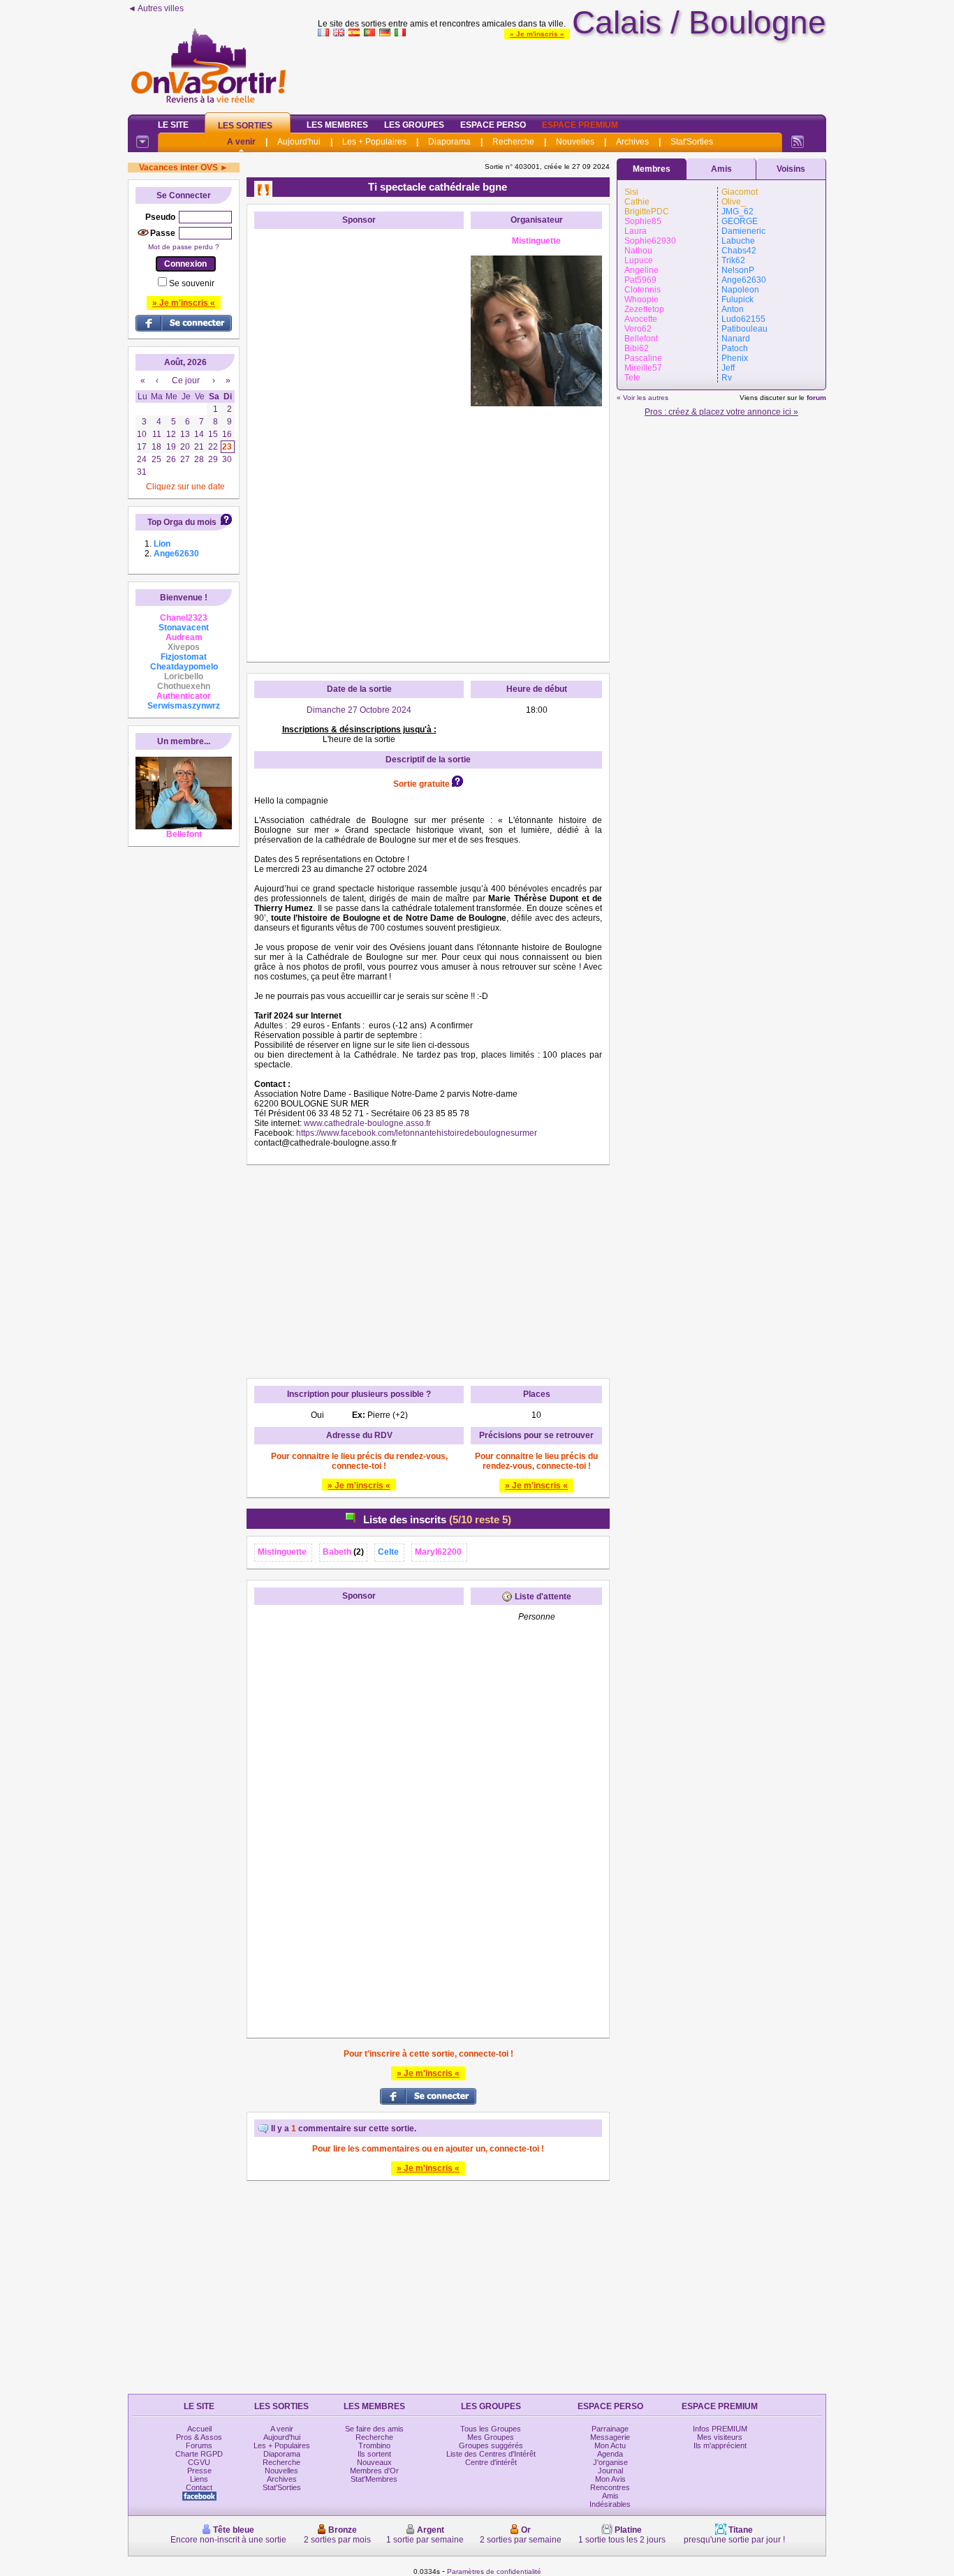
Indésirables (610, 2504)
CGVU (199, 2462)
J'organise (610, 2462)
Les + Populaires (374, 142)
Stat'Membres (374, 2479)
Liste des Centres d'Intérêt (491, 2454)
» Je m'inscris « (537, 34)
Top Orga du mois (182, 522)
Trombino (374, 2445)
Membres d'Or (374, 2471)
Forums (199, 2445)
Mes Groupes (491, 2437)
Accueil (199, 2429)
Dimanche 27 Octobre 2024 (359, 710)
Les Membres (337, 125)
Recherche (513, 142)
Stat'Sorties (692, 142)
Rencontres (610, 2487)
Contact (199, 2487)
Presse (199, 2471)
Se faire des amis (374, 2429)
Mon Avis (610, 2479)
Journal (610, 2471)
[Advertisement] (572, 73)
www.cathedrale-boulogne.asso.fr (367, 1123)
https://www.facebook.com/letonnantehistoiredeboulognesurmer (417, 1133)
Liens (199, 2479)
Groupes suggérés (491, 2445)
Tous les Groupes (491, 2429)
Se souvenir (192, 283)
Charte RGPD (199, 2454)
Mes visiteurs (720, 2437)
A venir (241, 142)
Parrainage (610, 2429)
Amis (721, 169)
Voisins (791, 169)
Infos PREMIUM (720, 2429)
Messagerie (610, 2437)
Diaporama (449, 142)
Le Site (173, 125)
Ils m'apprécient (720, 2445)
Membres (652, 169)
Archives (632, 142)
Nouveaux (374, 2462)
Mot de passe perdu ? (184, 247)
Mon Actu (610, 2445)
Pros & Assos (199, 2437)
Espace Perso (493, 125)
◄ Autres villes (156, 8)
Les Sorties (245, 126)
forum (816, 398)
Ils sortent (374, 2454)
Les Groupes (414, 125)
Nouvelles (575, 142)
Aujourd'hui (299, 142)
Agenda (610, 2454)
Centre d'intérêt (491, 2462)
